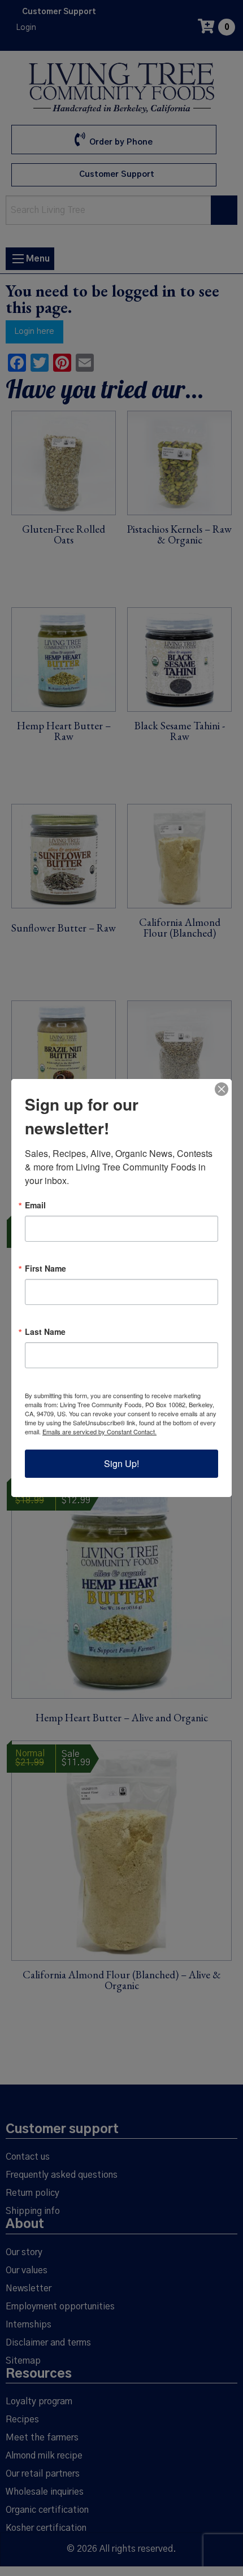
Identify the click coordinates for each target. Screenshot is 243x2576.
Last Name (45, 1331)
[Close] (222, 1089)
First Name (45, 1268)
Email (35, 1205)
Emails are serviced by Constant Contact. (99, 1431)
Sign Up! (121, 1463)
